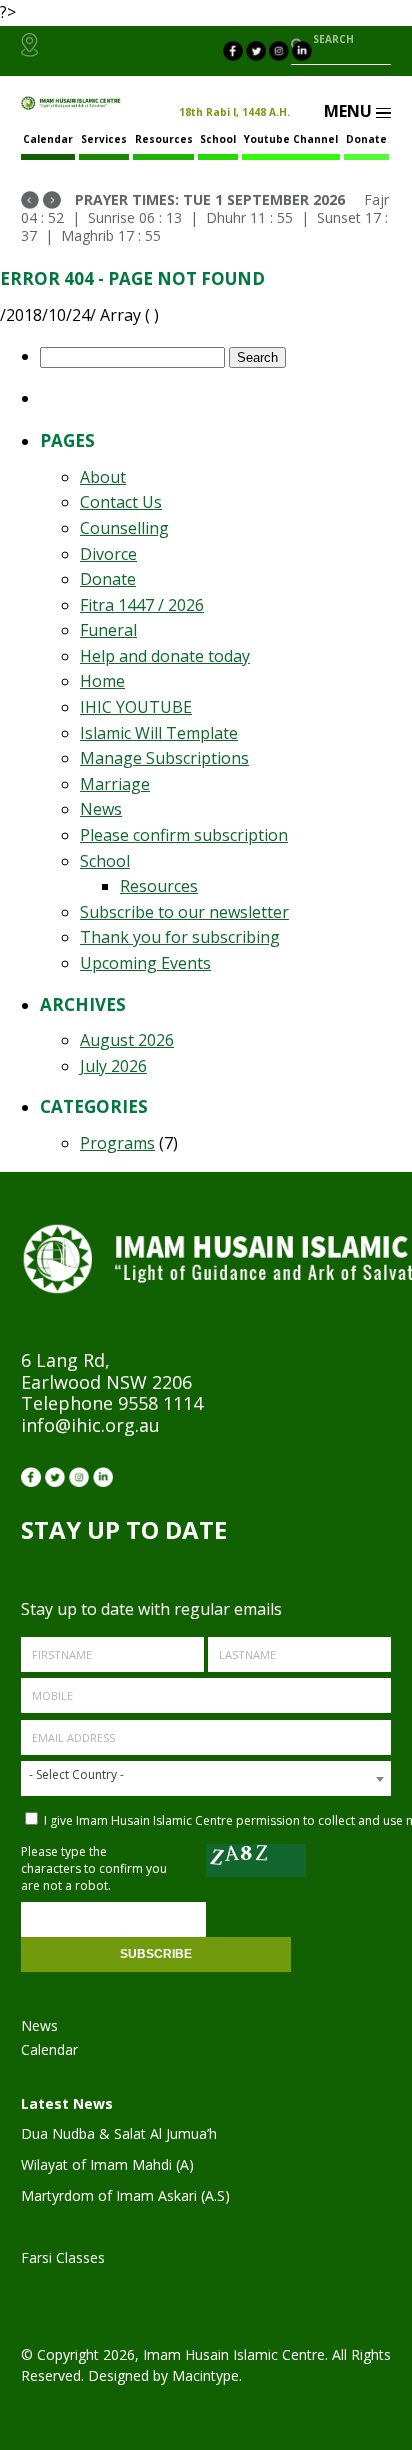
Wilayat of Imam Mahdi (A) (107, 2164)
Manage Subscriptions (164, 758)
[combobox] (206, 1778)
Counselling (124, 528)
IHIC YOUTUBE (136, 707)
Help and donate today (165, 656)
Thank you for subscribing (180, 937)
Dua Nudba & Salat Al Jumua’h (119, 2133)
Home (102, 681)
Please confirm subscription (184, 835)
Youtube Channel (291, 139)
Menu (350, 111)
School (218, 139)
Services (104, 139)
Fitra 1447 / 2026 (142, 605)
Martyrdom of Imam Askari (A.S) (125, 2195)
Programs (117, 1143)
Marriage (115, 784)
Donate (366, 139)
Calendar (49, 2049)
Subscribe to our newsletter (184, 912)
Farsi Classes (63, 2257)
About (103, 477)
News (101, 809)
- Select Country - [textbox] (76, 1774)
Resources (164, 139)
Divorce (108, 554)
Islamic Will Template (159, 733)
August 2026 (127, 1040)
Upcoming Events (145, 963)
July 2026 (113, 1066)
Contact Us (121, 502)
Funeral (108, 630)
